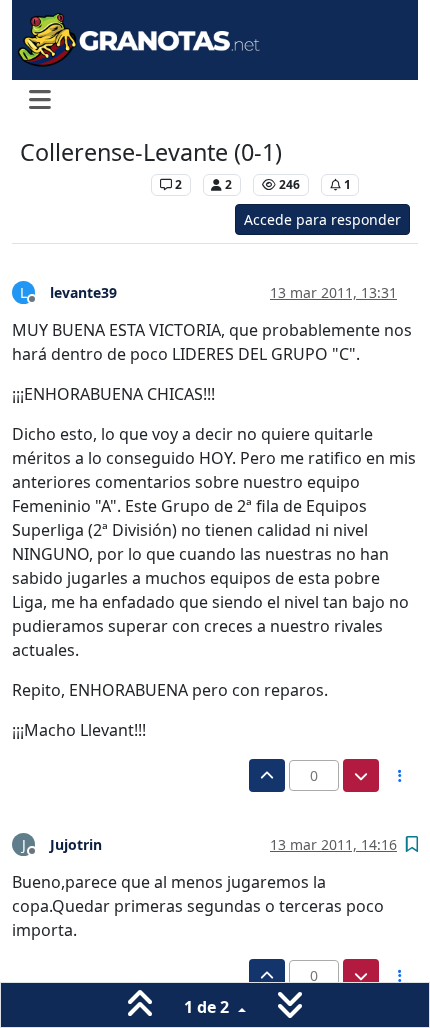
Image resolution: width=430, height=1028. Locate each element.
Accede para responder (322, 219)
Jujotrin (76, 844)
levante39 (83, 292)
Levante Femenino (80, 184)
